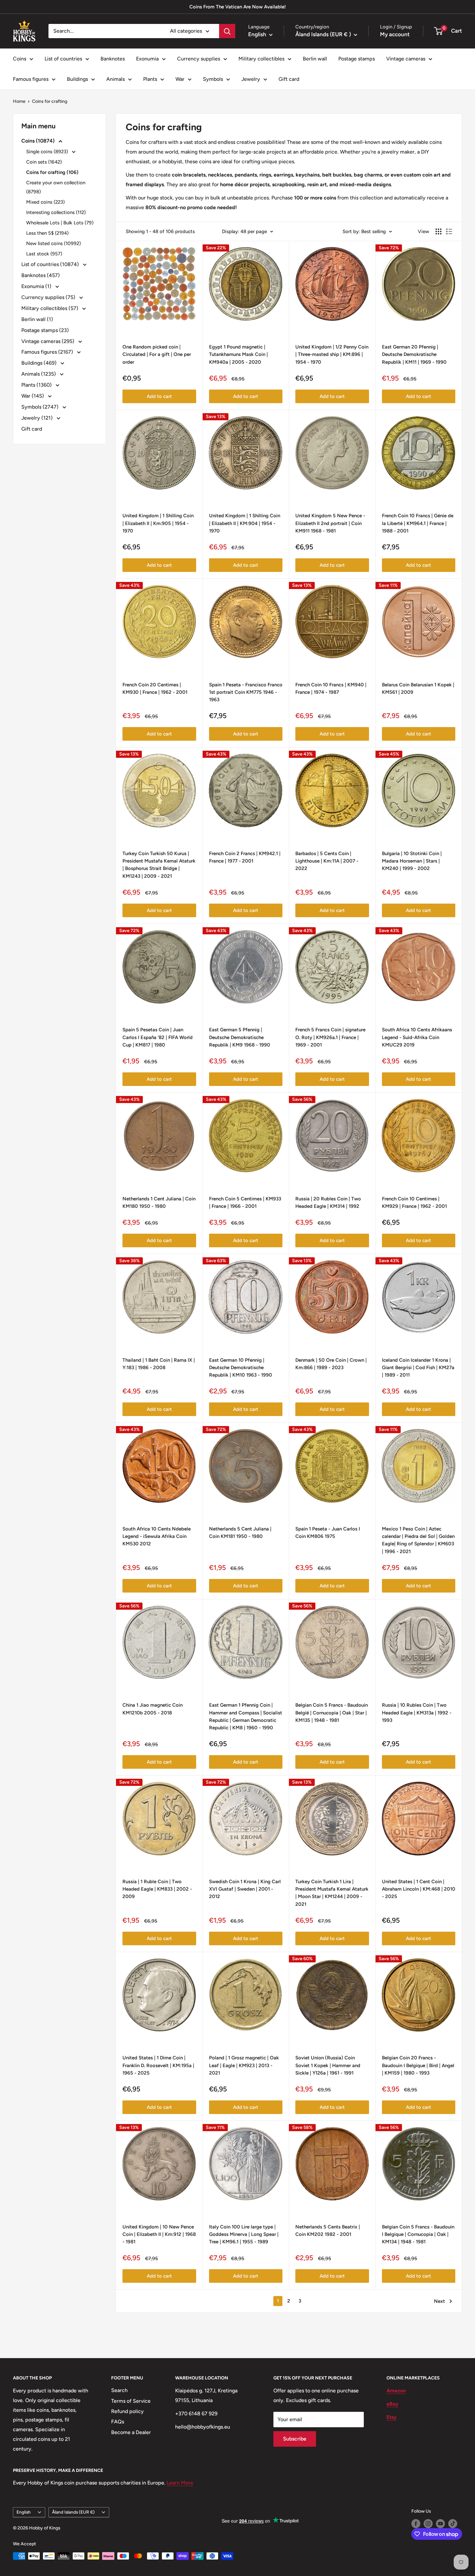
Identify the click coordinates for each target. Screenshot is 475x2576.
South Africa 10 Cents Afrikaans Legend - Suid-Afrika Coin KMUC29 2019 (417, 1037)
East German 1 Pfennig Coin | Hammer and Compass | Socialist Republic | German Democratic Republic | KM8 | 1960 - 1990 (246, 1716)
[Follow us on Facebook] (416, 2524)
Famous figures (31, 79)
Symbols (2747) (41, 407)
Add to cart (159, 396)
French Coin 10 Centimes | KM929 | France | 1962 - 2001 (414, 1202)
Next (439, 2301)
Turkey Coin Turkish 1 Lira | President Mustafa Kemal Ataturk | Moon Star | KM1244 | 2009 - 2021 (332, 1893)
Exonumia (147, 59)
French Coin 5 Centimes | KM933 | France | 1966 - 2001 (245, 1202)
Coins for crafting (50, 101)
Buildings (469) (40, 363)
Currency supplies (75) (49, 297)
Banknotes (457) (41, 275)
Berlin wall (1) (37, 319)
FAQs (118, 2422)
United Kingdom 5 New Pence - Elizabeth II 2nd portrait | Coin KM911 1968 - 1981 (330, 523)
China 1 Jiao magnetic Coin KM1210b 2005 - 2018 (153, 1709)
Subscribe (295, 2439)
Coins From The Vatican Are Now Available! (238, 7)
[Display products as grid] (438, 231)
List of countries (63, 59)
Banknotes (113, 59)
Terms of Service (131, 2401)
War (180, 79)
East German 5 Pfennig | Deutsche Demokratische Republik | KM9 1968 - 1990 (240, 1037)
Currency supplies (199, 59)
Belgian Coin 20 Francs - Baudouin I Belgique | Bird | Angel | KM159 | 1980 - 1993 (418, 2065)
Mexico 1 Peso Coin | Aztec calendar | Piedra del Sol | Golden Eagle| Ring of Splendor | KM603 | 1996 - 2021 (418, 1540)
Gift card (289, 79)
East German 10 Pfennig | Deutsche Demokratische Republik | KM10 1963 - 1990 (241, 1368)
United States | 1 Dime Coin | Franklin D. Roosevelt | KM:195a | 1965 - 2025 (158, 2065)
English (24, 2512)
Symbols (213, 79)
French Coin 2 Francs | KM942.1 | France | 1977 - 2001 (245, 857)
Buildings (77, 79)
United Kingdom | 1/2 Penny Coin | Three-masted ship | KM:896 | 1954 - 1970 (332, 354)
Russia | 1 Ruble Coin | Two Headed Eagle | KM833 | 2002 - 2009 (157, 1889)
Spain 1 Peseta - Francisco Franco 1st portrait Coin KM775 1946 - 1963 (246, 692)
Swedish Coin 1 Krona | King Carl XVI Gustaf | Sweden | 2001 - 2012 (245, 1889)
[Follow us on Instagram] (428, 2524)
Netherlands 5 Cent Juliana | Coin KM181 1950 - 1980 (240, 1533)
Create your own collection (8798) (56, 187)
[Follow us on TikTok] (453, 2524)
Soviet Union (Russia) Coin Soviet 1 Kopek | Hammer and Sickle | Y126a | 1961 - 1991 (328, 2065)
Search (119, 2390)
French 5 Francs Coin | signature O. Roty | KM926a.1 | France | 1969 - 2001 (330, 1037)
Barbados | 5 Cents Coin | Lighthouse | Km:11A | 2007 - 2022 (327, 861)
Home (19, 101)
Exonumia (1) (37, 286)
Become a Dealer (131, 2432)
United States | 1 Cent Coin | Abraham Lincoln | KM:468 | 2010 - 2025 (419, 1889)
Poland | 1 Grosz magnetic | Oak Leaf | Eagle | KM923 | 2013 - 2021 (244, 2065)
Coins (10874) (39, 141)
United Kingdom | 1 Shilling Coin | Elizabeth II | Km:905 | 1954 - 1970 (158, 523)
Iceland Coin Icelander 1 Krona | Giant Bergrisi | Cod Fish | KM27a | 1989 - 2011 (418, 1368)
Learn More (180, 2483)
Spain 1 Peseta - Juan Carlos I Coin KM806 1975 (328, 1533)
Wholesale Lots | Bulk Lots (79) (60, 223)
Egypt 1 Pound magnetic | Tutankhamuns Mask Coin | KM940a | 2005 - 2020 (238, 354)
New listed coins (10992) (53, 243)
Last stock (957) (44, 254)
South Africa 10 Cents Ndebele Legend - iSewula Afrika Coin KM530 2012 (157, 1536)
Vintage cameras (406, 59)
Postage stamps (357, 59)
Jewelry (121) (38, 418)
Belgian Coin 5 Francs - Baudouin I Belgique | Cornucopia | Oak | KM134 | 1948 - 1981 (418, 2234)
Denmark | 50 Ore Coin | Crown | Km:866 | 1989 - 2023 (331, 1364)
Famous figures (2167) (48, 352)
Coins (20, 59)
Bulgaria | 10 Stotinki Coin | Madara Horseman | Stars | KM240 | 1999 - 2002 (412, 861)
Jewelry (251, 79)
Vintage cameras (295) (48, 341)
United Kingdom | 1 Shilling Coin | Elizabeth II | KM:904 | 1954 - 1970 (245, 523)
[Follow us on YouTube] (440, 2524)
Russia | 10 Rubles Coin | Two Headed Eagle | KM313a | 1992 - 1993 (417, 1713)
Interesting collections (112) (56, 212)
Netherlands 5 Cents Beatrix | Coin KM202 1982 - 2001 (328, 2231)
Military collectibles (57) (50, 308)
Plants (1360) (37, 385)
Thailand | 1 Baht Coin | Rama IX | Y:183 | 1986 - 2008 (159, 1364)
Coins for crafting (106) (52, 172)
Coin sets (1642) (44, 162)
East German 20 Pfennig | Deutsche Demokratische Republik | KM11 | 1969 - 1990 (414, 354)
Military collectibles (261, 59)
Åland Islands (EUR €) (73, 2512)
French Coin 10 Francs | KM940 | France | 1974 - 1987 (331, 688)
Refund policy (127, 2411)
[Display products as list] (449, 231)
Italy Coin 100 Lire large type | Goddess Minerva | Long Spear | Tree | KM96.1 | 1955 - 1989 (244, 2234)
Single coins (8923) (48, 152)
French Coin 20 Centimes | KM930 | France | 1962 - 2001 (155, 688)
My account (395, 34)
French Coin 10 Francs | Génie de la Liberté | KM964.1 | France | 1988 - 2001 (418, 523)
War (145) (33, 396)
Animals (116, 79)
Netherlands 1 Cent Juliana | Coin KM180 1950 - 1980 (159, 1202)
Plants (150, 79)
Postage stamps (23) (45, 330)
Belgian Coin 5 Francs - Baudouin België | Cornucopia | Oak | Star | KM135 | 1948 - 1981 (332, 1713)
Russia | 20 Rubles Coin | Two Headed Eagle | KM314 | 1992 (328, 1202)
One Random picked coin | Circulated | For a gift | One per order (157, 354)
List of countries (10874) (51, 264)
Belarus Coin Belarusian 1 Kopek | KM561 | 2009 (418, 688)
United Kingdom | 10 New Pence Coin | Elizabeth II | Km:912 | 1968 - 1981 (159, 2234)
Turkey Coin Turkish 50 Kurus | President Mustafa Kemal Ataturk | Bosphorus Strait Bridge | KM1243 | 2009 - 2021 (159, 865)
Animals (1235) (39, 374)
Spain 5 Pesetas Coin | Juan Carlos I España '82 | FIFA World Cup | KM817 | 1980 (158, 1037)
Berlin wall (315, 59)
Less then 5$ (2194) (47, 233)
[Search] (227, 31)
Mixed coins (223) (45, 202)
